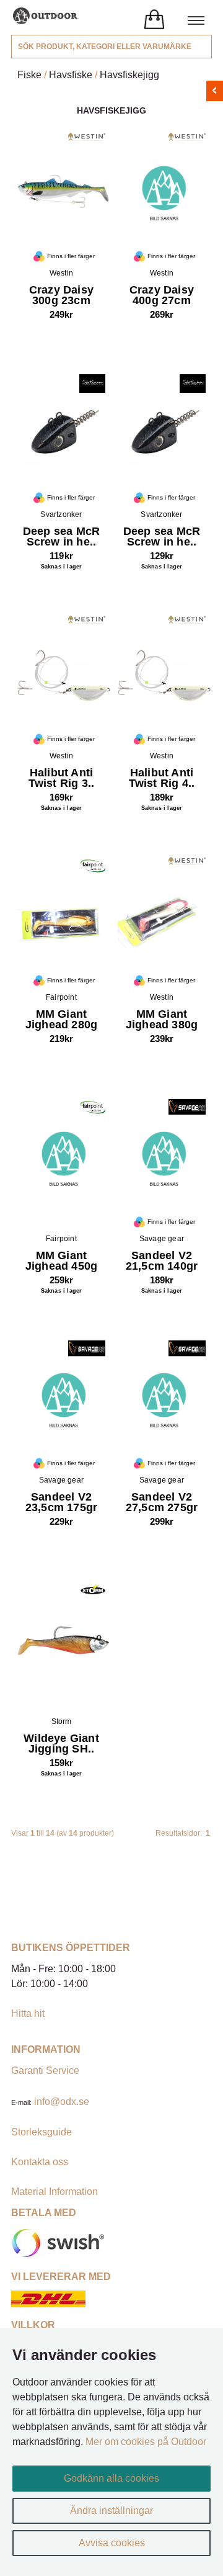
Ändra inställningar (111, 2511)
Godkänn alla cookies (111, 2478)
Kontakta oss (40, 2162)
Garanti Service (45, 2071)
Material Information (55, 2192)
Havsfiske (71, 75)
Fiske (29, 75)
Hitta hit (28, 2013)
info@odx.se (62, 2102)
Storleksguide (42, 2132)
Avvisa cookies (112, 2543)
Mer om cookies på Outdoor (146, 2442)
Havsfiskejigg (129, 75)
